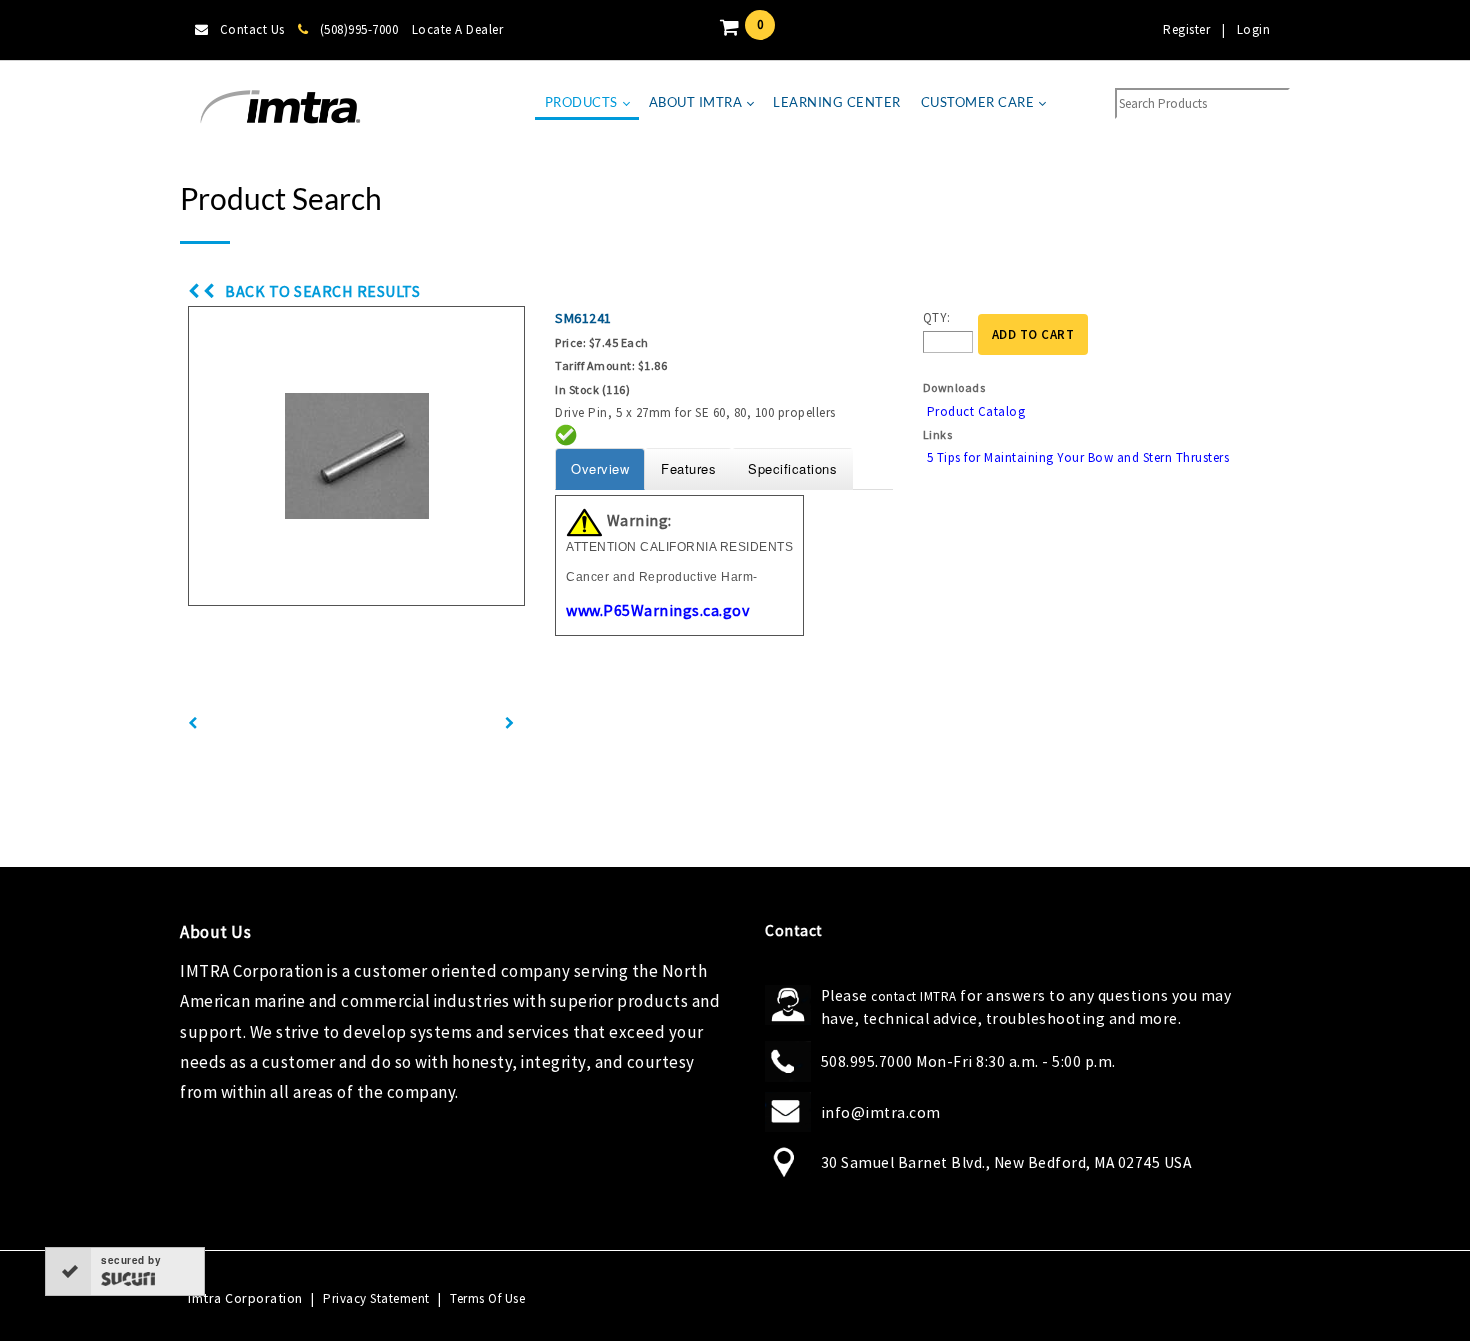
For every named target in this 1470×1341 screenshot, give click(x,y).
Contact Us (252, 29)
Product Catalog (976, 411)
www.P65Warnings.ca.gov (657, 610)
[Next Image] (510, 723)
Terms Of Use (487, 1298)
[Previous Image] (193, 723)
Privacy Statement (376, 1298)
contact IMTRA (914, 996)
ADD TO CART (1033, 334)
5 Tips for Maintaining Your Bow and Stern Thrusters (1078, 457)
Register (1186, 29)
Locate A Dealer (458, 29)
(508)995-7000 (359, 29)
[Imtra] (280, 107)
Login (1254, 29)
